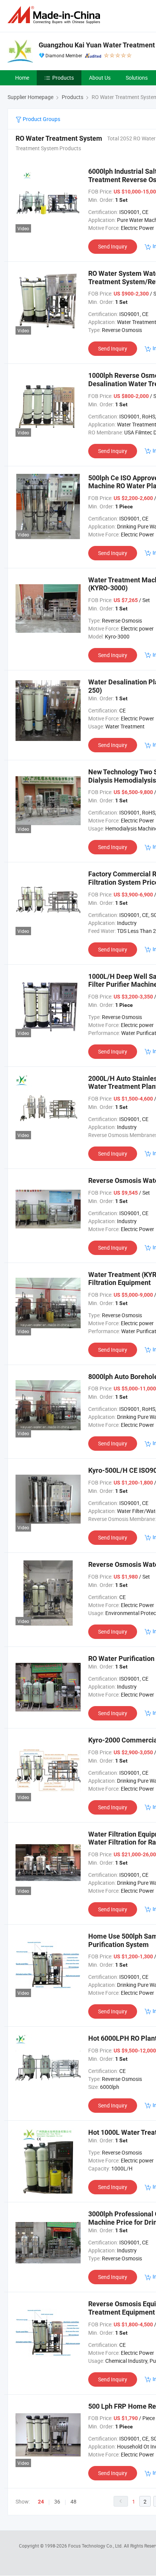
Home (22, 78)
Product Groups (41, 119)
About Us (100, 78)
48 (73, 2501)
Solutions (137, 78)
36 (57, 2501)
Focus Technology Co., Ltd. (96, 2546)
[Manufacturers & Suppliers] (55, 15)
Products (63, 78)
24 (41, 2502)
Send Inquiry (113, 246)
